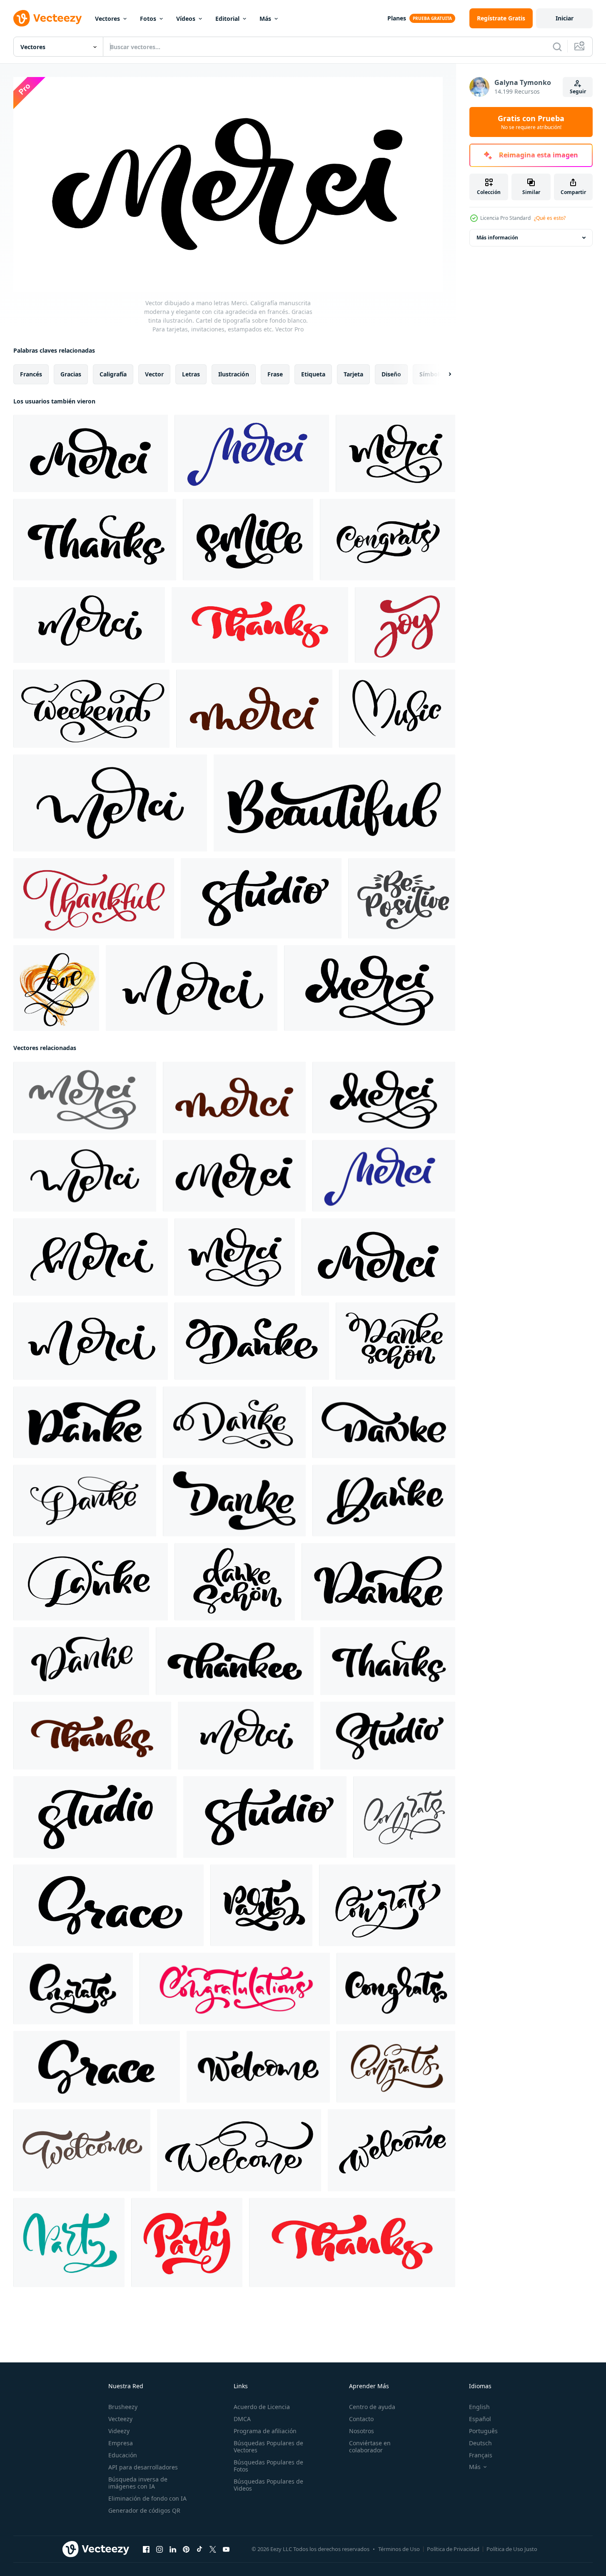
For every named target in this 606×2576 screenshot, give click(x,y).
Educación (123, 2455)
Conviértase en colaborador (370, 2447)
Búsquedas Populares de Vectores (268, 2447)
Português (483, 2431)
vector (154, 374)
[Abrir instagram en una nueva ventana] (160, 2549)
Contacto (361, 2419)
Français (481, 2455)
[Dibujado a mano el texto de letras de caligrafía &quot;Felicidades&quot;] (388, 540)
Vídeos (186, 19)
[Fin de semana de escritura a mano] (91, 709)
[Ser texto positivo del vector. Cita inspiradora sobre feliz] (402, 898)
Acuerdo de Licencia (262, 2407)
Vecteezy (120, 2419)
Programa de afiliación (265, 2431)
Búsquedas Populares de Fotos (268, 2466)
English (479, 2407)
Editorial (227, 19)
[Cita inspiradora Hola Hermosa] (334, 803)
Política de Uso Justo (512, 2549)
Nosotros (362, 2431)
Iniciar (565, 18)
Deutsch (480, 2443)
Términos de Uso (399, 2549)
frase (275, 374)
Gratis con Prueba (531, 122)
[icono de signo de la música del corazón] (397, 709)
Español (480, 2419)
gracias (71, 374)
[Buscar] (557, 47)
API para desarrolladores (143, 2467)
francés (31, 374)
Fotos (148, 19)
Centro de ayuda (372, 2407)
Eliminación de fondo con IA (147, 2498)
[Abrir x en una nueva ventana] (213, 2549)
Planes (397, 18)
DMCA (242, 2419)
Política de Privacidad (453, 2549)
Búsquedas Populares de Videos (268, 2485)
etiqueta (313, 374)
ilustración (234, 374)
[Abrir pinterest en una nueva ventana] (186, 2549)
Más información (497, 238)
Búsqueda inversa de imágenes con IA (138, 2483)
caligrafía (113, 374)
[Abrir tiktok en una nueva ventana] (200, 2549)
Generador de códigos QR (144, 2510)
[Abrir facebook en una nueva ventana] (146, 2549)
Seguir (578, 91)
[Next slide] (443, 374)
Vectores (107, 19)
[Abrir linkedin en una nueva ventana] (173, 2549)
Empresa (121, 2443)
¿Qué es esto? (550, 218)
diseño (391, 374)
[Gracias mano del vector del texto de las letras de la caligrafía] (260, 625)
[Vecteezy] (47, 18)
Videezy (119, 2431)
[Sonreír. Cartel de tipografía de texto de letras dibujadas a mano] (248, 540)
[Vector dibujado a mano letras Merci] (89, 625)
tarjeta (353, 374)
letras (191, 374)
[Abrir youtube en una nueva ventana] (226, 2549)
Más (265, 19)
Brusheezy (123, 2407)
